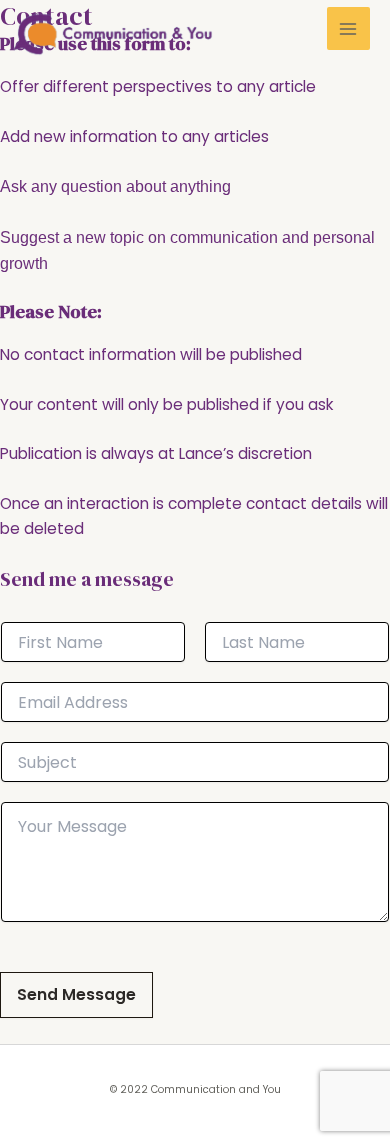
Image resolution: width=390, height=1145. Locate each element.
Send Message (76, 994)
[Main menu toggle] (348, 28)
